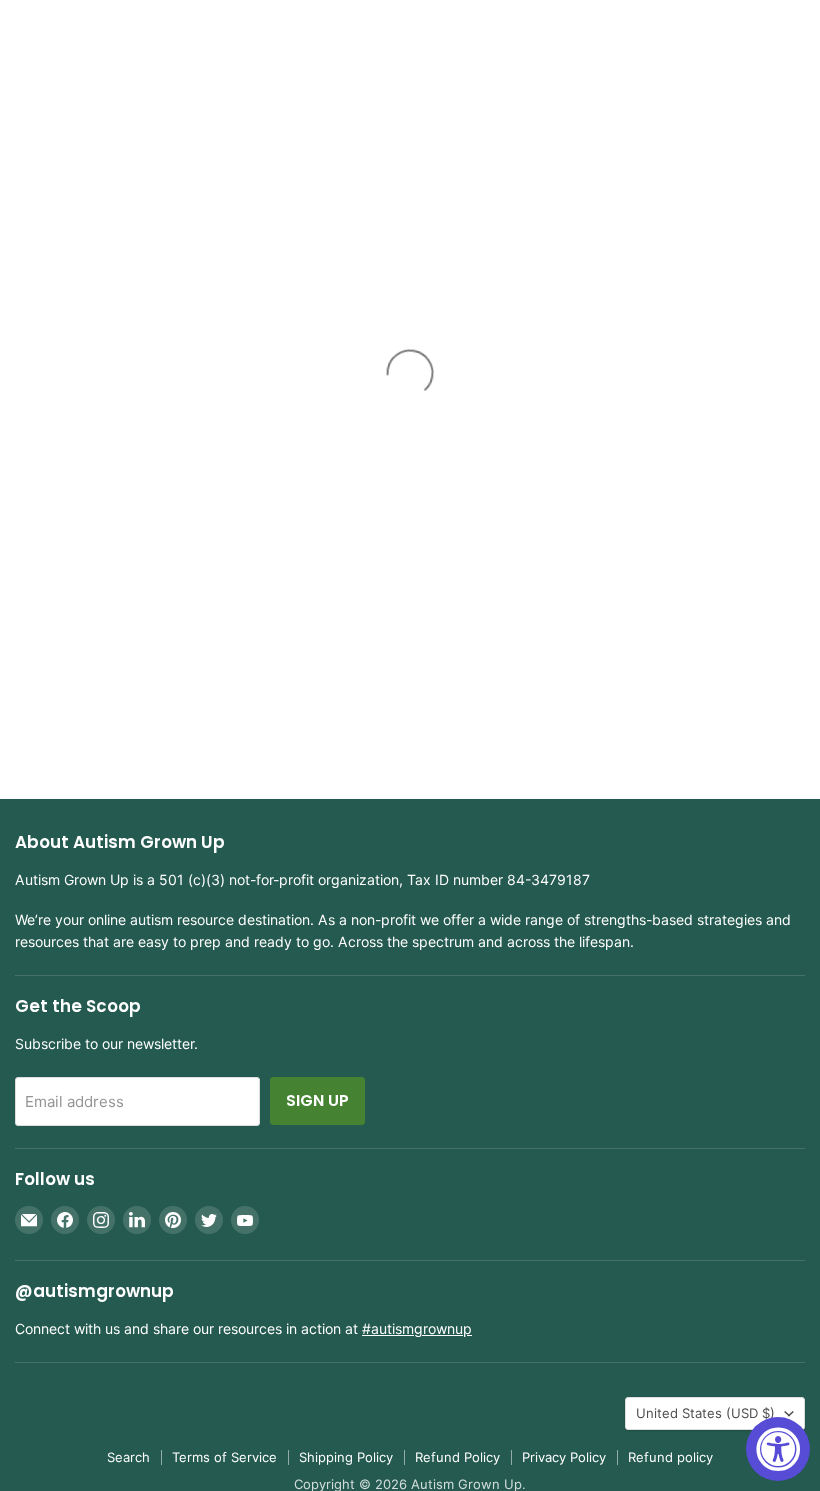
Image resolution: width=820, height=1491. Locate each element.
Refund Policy (457, 1457)
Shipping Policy (346, 1457)
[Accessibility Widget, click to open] (778, 1449)
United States (705, 1413)
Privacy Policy (564, 1457)
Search (128, 1457)
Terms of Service (224, 1457)
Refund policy (670, 1457)
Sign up (317, 1100)
